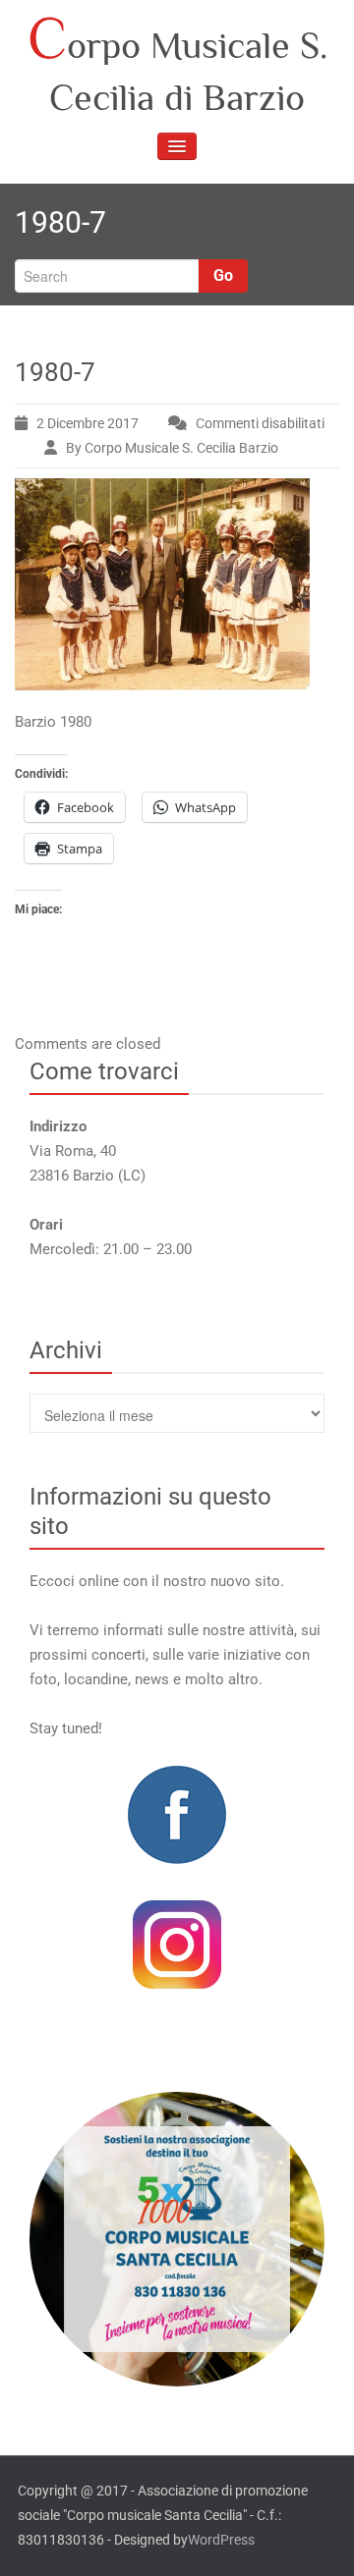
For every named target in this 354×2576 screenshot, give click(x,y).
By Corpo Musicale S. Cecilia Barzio (172, 448)
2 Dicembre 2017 (88, 423)
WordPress (221, 2540)
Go (223, 275)
